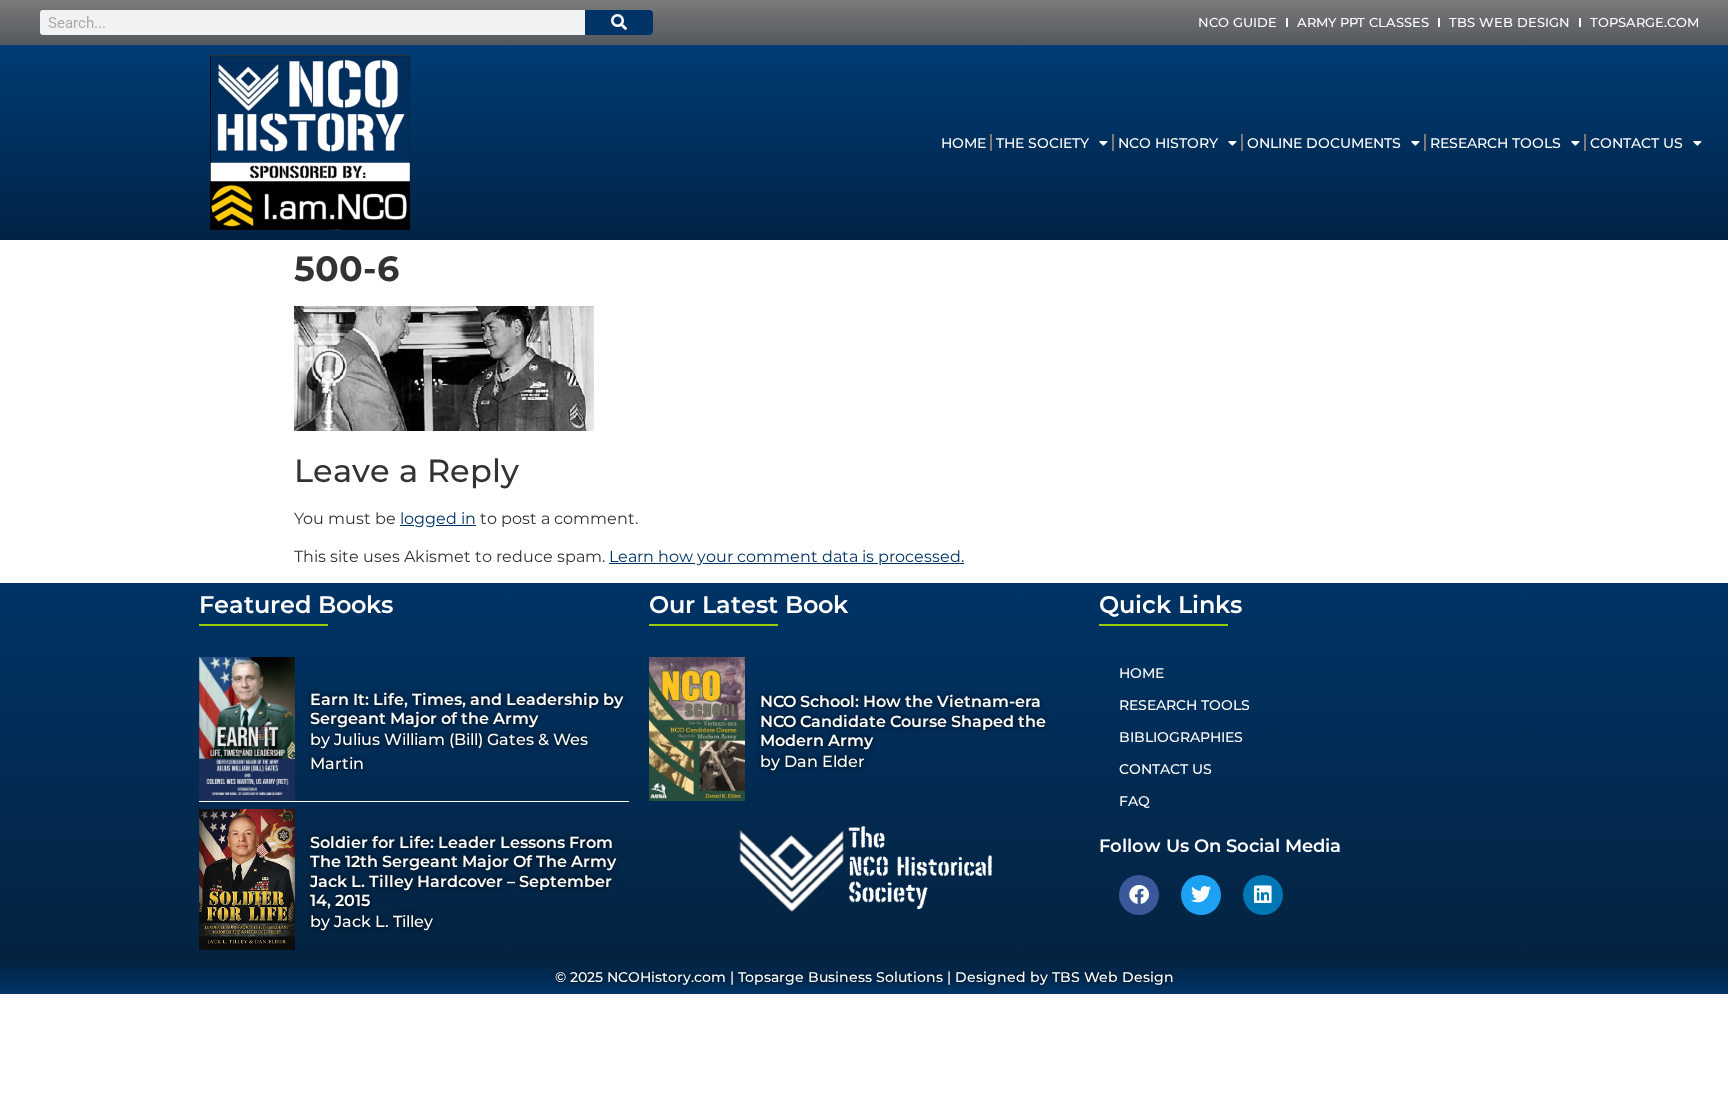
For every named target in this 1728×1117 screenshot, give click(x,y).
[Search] (619, 22)
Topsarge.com (1644, 22)
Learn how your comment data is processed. (786, 556)
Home (963, 143)
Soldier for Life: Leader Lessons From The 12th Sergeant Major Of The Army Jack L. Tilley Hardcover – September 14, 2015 (463, 871)
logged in (438, 518)
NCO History (1168, 143)
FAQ (1134, 801)
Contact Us (1636, 143)
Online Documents (1324, 143)
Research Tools (1495, 143)
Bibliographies (1181, 737)
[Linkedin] (1263, 895)
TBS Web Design (1509, 22)
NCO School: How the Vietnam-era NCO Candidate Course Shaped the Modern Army (903, 720)
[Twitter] (1201, 895)
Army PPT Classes (1363, 22)
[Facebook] (1139, 895)
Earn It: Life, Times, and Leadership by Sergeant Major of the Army (466, 709)
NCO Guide (1237, 22)
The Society (1042, 143)
